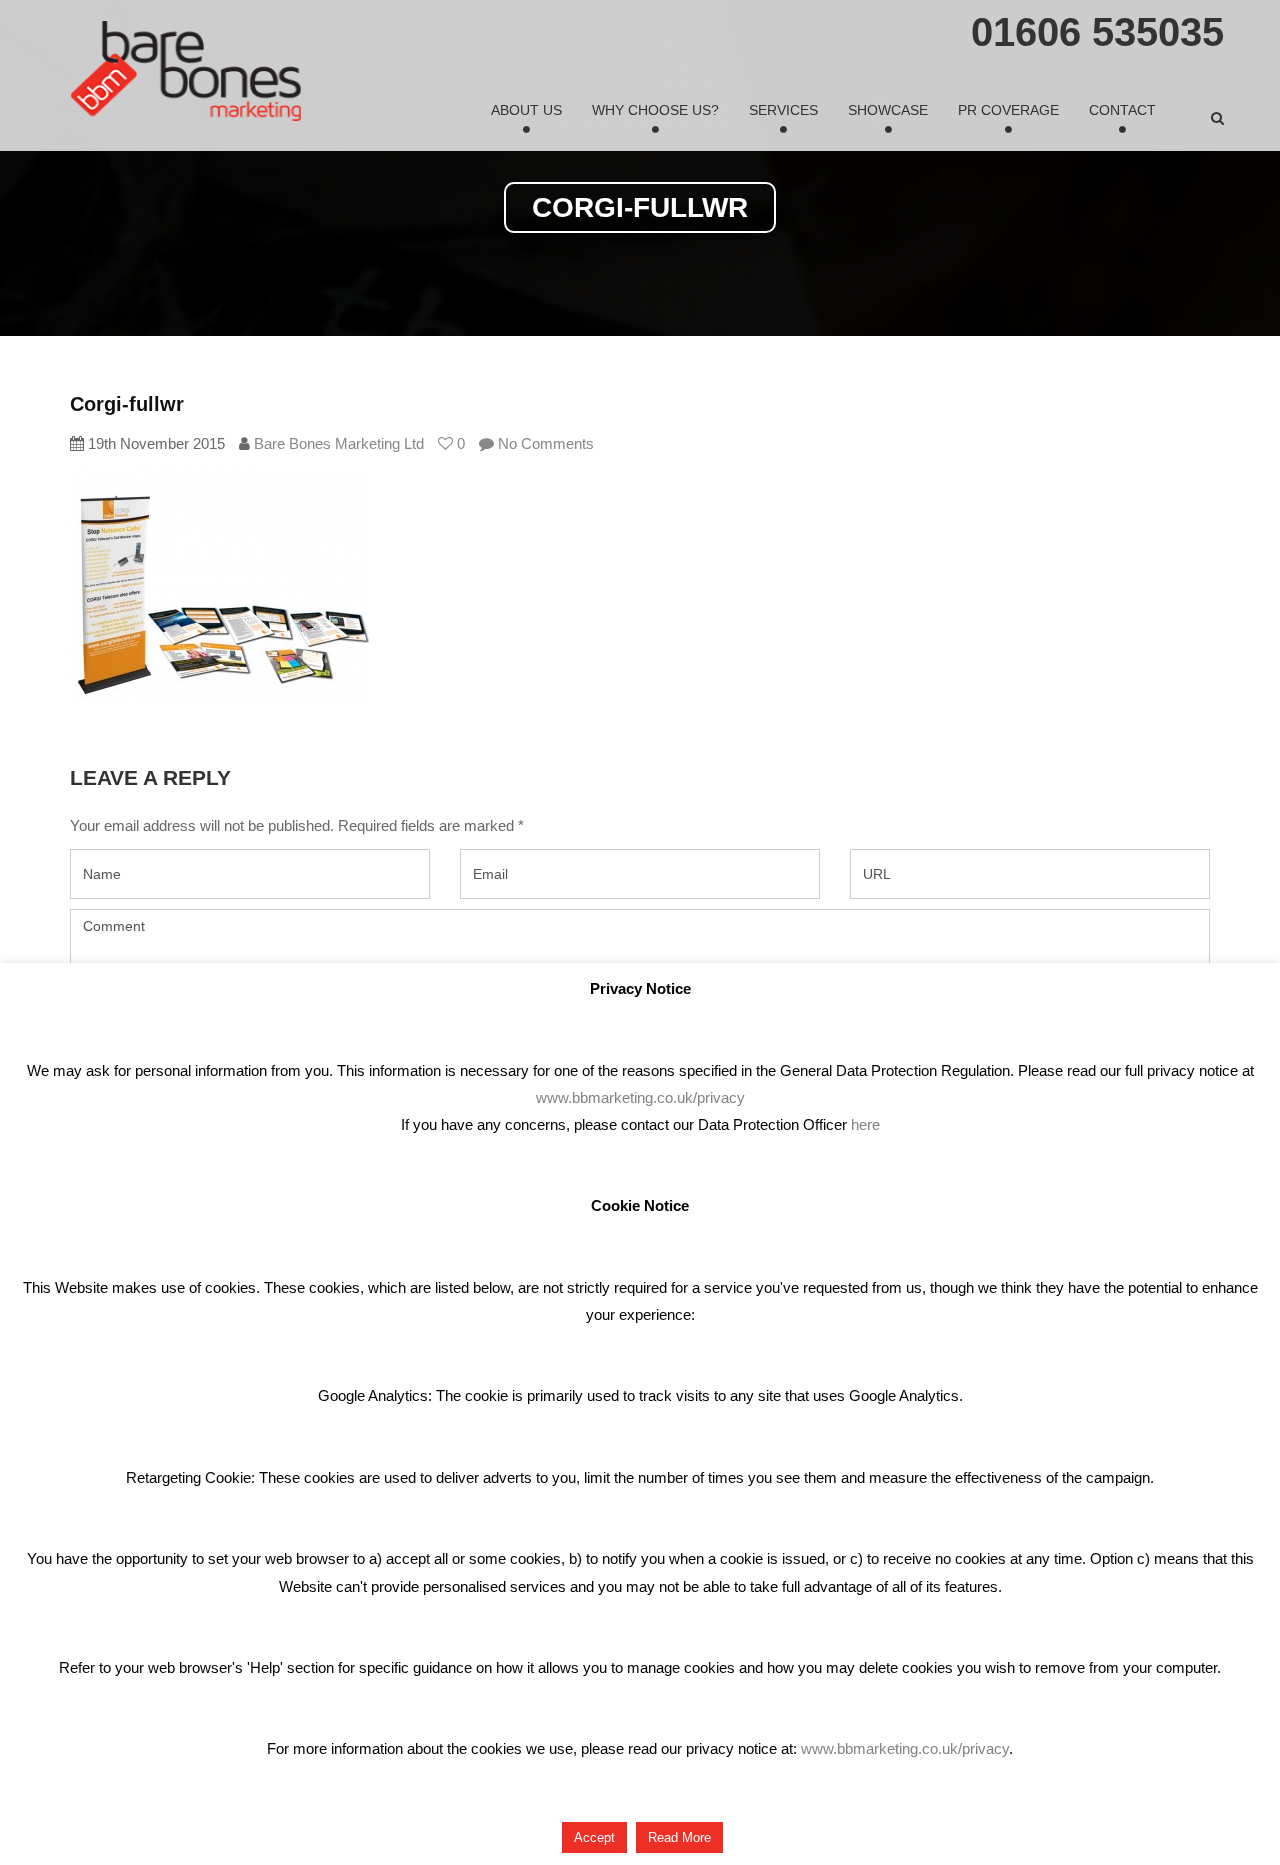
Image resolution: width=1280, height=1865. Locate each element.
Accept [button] (594, 1837)
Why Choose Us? (655, 110)
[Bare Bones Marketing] (186, 71)
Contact (1122, 110)
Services (783, 110)
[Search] (1217, 118)
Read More (679, 1837)
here (865, 1124)
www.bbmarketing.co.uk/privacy (640, 1097)
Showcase (888, 110)
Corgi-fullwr (127, 404)
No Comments (544, 443)
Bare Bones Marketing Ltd (339, 443)
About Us (526, 110)
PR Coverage (1008, 110)
